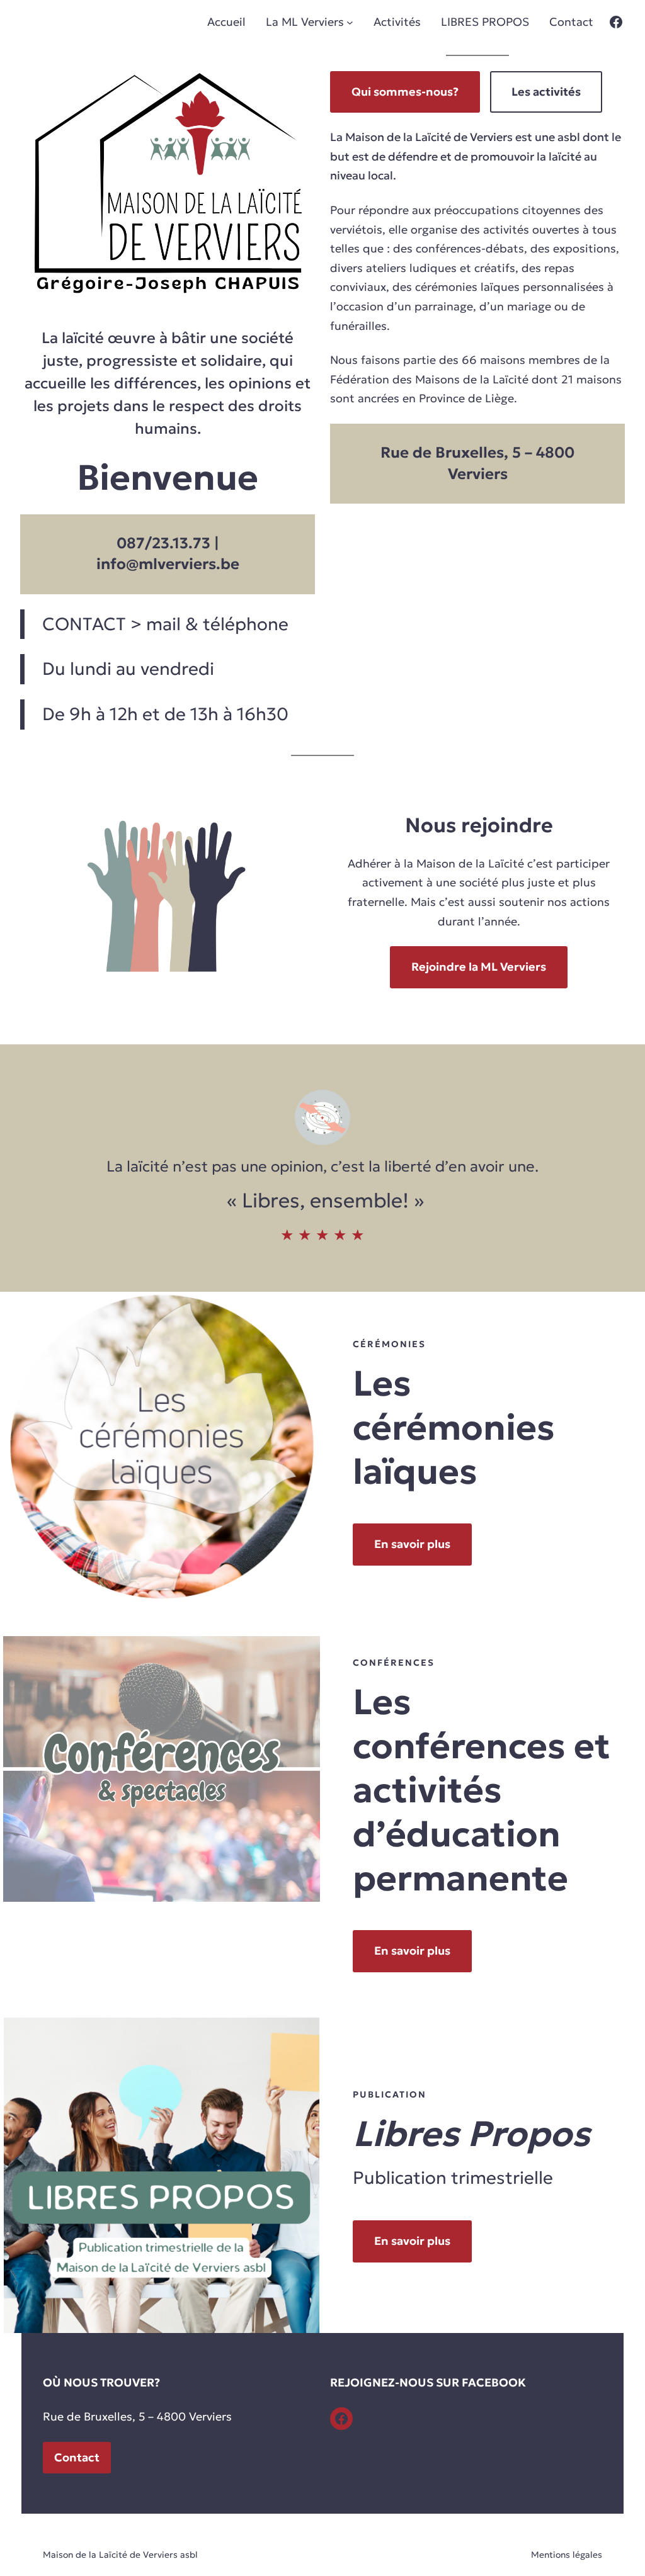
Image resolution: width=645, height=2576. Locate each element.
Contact (77, 2457)
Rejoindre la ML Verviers (479, 967)
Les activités (546, 92)
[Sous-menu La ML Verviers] (350, 22)
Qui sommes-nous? (405, 92)
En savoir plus (412, 1544)
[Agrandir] (299, 1308)
